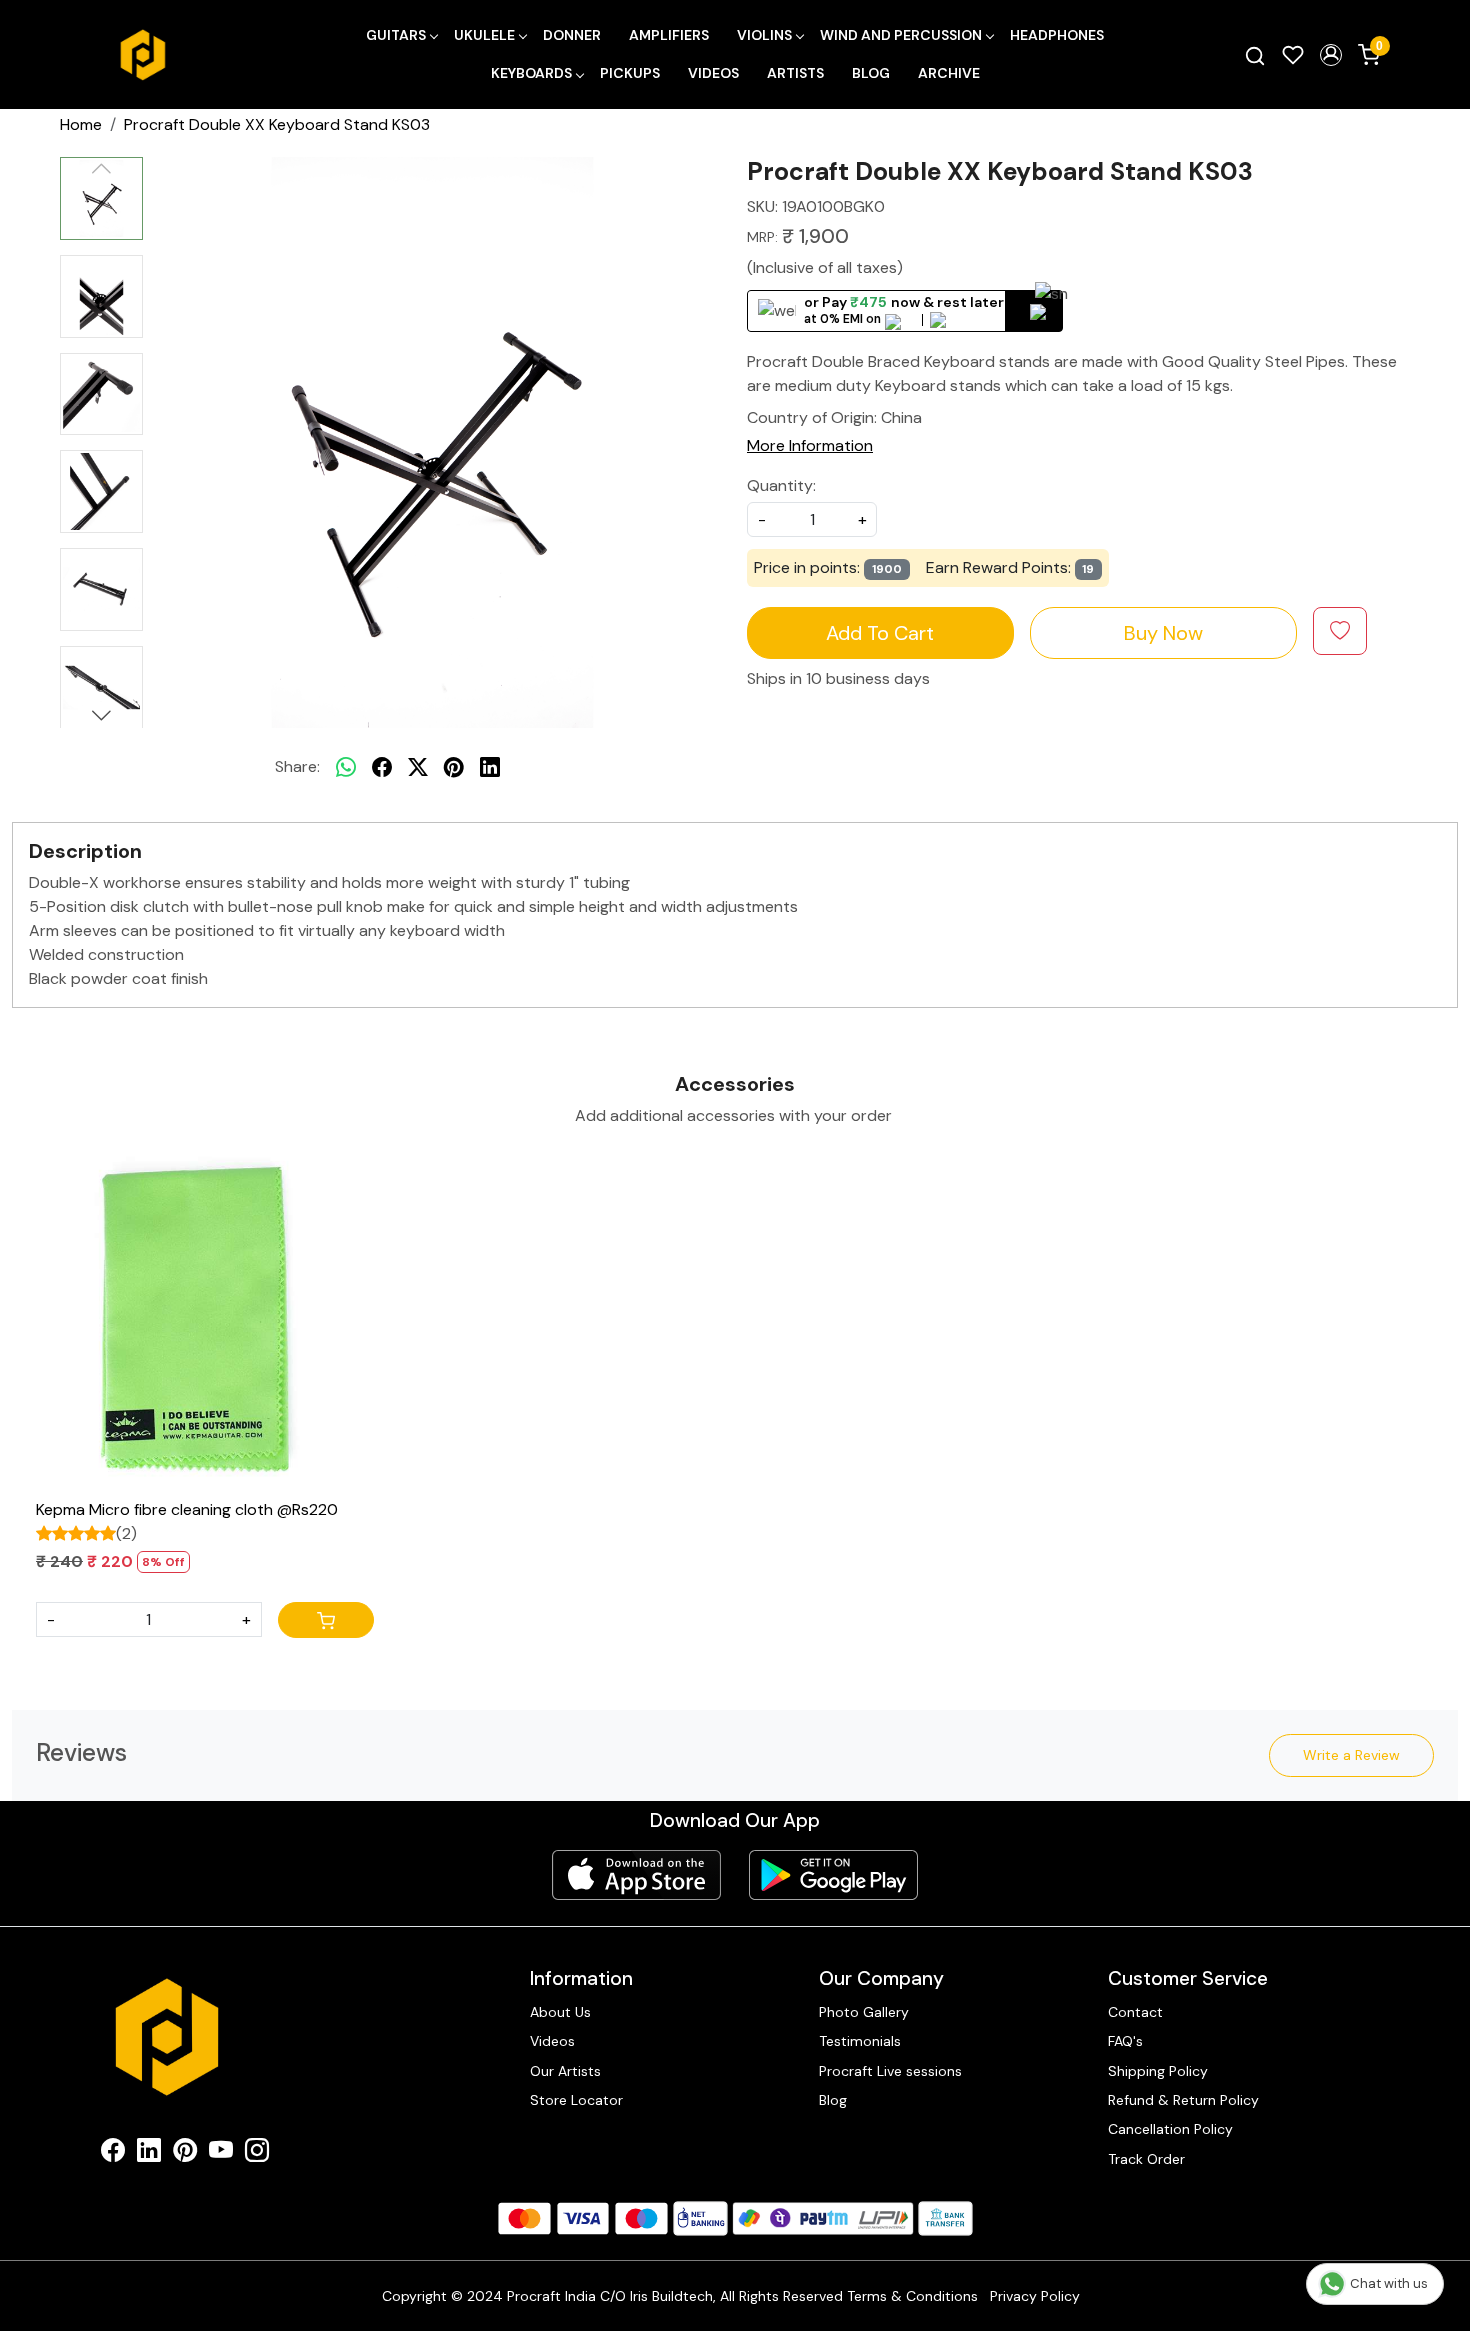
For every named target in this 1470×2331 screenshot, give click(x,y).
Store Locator (576, 2100)
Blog (871, 73)
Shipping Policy (1158, 2071)
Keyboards (531, 73)
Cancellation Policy (1170, 2129)
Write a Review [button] (1351, 1755)
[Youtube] (221, 2154)
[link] (1255, 55)
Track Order (1146, 2159)
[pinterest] (454, 767)
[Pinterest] (185, 2154)
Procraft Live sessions (890, 2071)
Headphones (1057, 35)
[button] (1331, 55)
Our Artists (565, 2071)
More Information (810, 445)
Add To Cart (880, 633)
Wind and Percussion (901, 35)
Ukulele (484, 35)
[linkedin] (490, 767)
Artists (795, 73)
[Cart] (326, 1620)
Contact (1135, 2012)
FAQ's (1125, 2041)
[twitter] (418, 767)
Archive (949, 73)
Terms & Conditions (912, 2296)
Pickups (630, 73)
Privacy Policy (1035, 2296)
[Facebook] (113, 2154)
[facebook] (382, 767)
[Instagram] (257, 2154)
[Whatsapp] (346, 767)
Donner (572, 35)
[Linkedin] (149, 2154)
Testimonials (860, 2041)
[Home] (143, 55)
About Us (560, 2012)
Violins (764, 35)
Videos (713, 73)
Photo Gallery (864, 2012)
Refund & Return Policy (1183, 2100)
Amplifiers (669, 35)
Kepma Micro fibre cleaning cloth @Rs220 (187, 1509)
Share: (297, 766)
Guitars (396, 35)
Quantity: (781, 485)
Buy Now (1163, 633)
